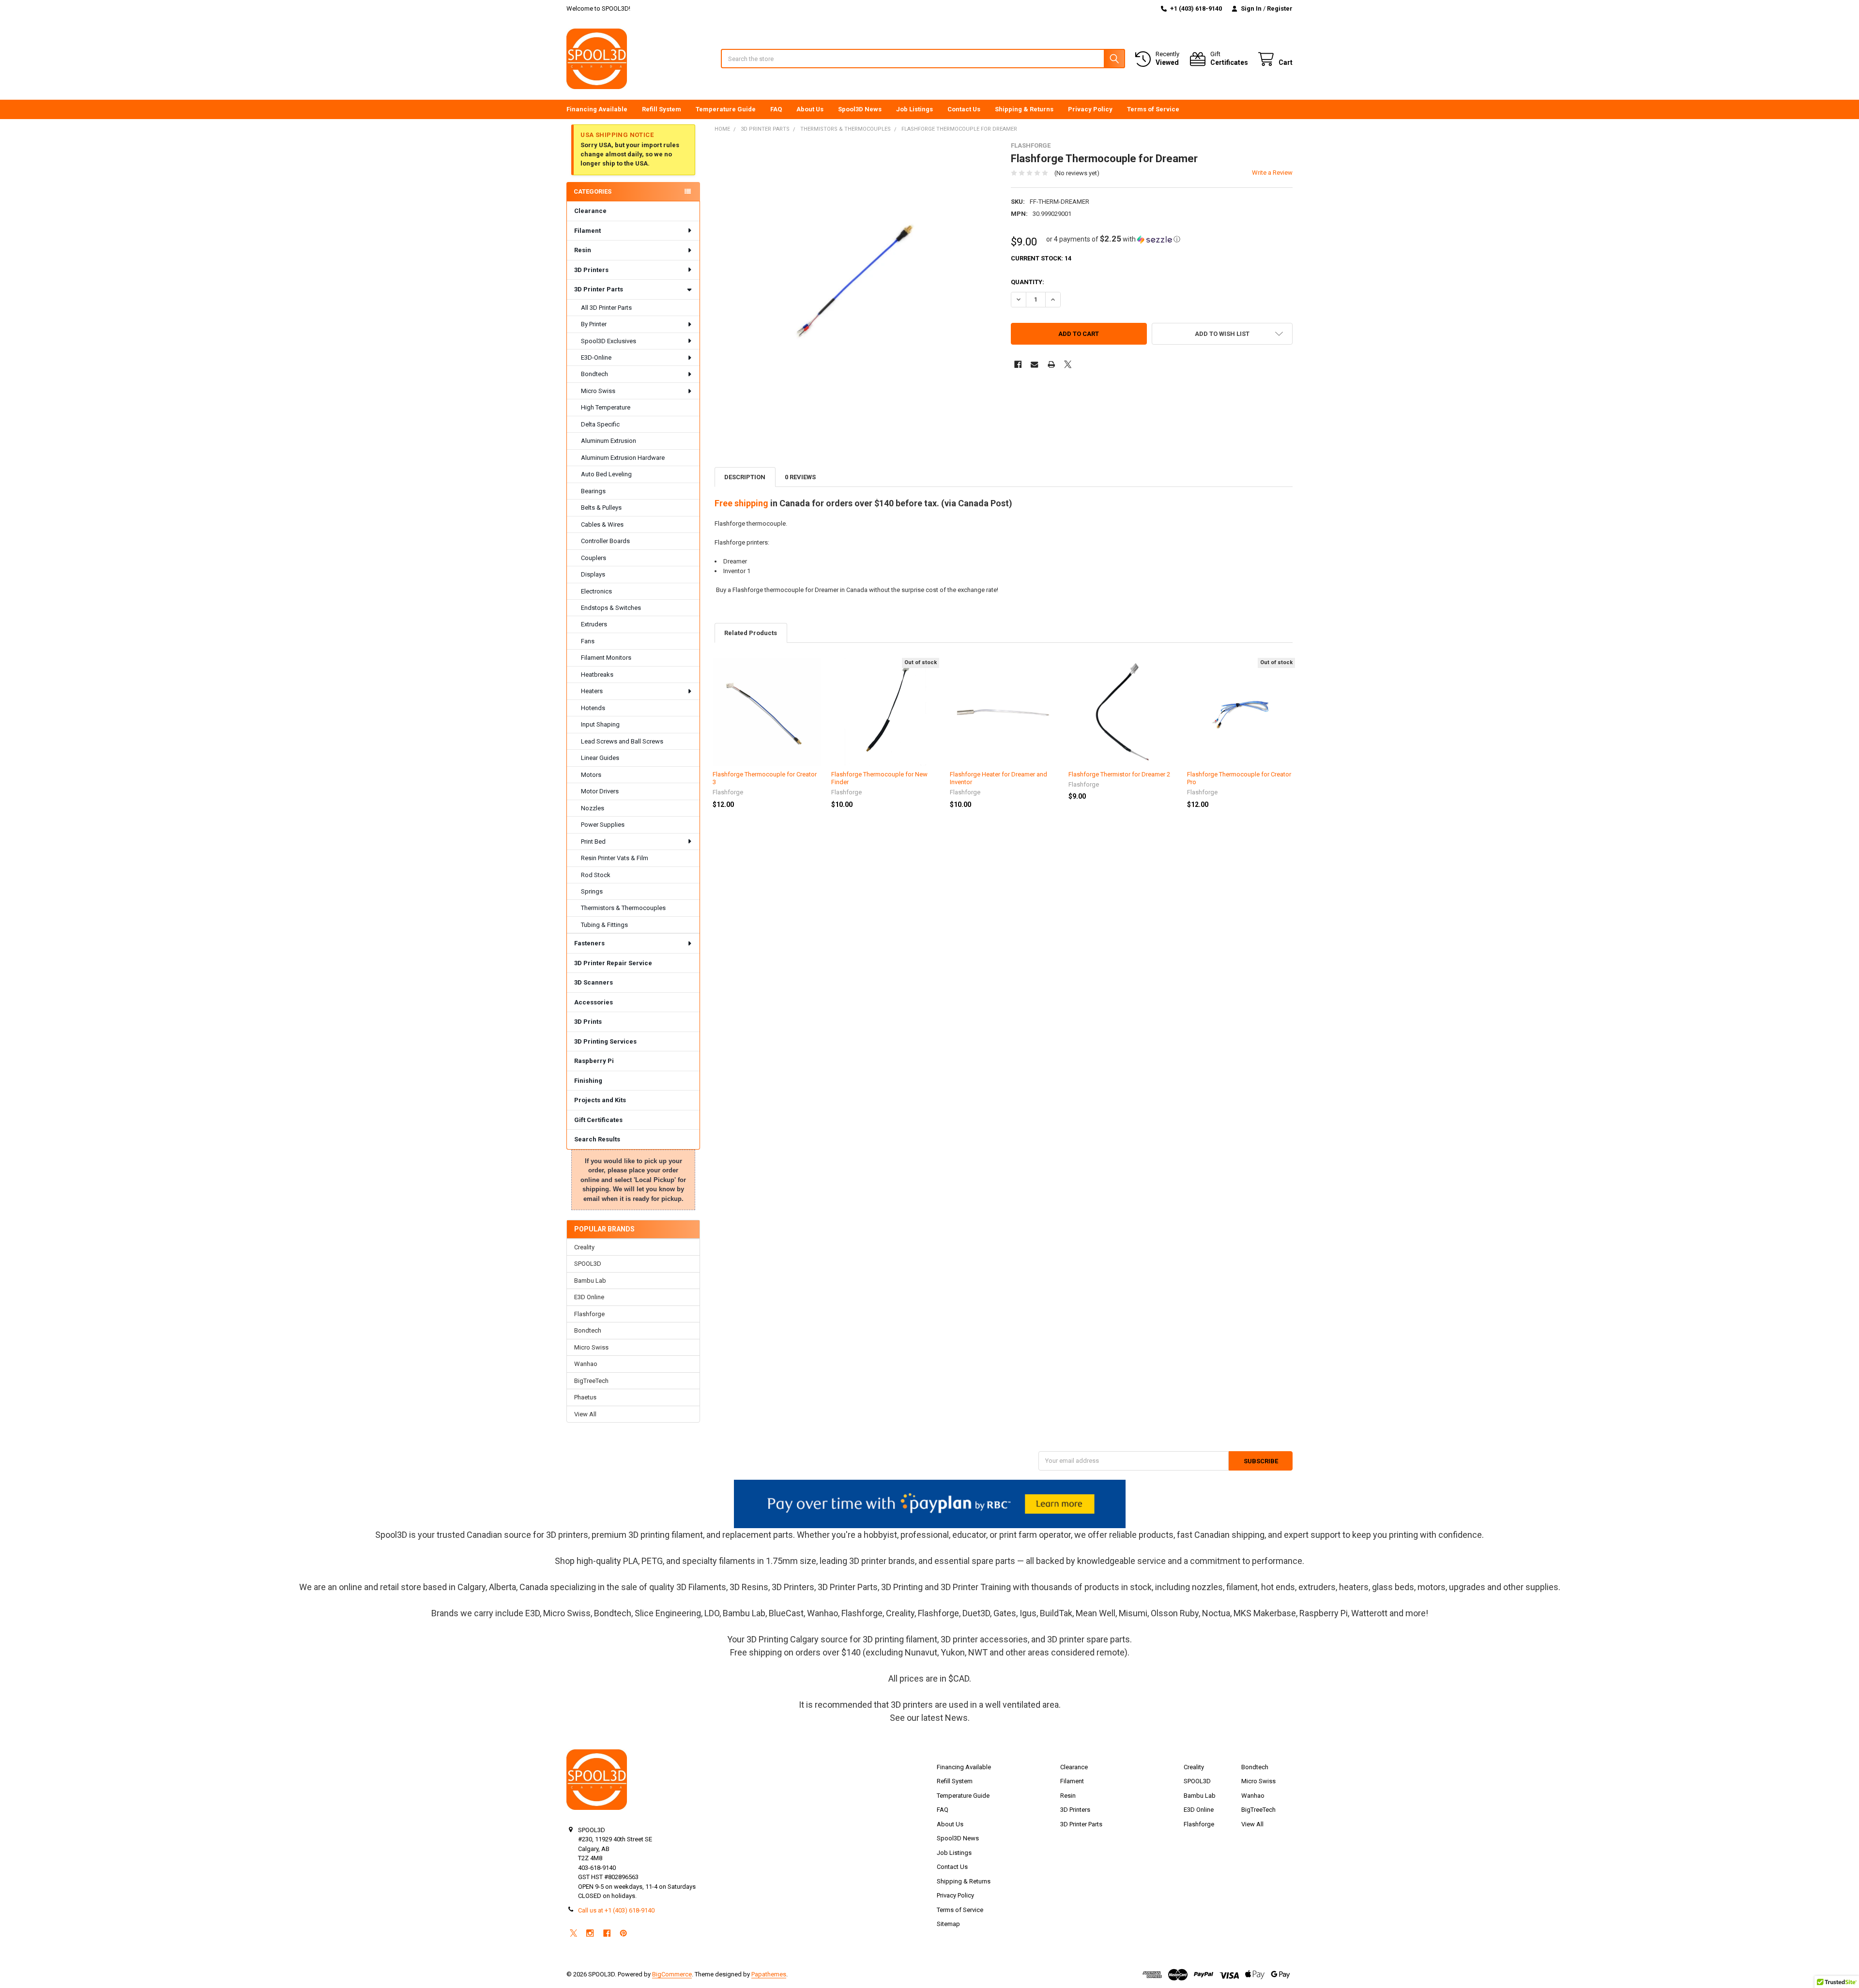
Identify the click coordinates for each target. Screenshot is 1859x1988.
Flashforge (589, 1314)
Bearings (593, 491)
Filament (587, 231)
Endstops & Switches (611, 608)
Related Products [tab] (751, 633)
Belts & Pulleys (601, 508)
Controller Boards (605, 541)
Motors (591, 775)
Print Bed (593, 842)
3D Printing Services (605, 1041)
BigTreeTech (591, 1381)
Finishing (588, 1081)
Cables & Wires (602, 524)
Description (745, 477)
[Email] (1034, 364)
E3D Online (589, 1297)
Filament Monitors (606, 658)
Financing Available (597, 109)
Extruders (594, 624)
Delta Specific (600, 424)
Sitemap (948, 1924)
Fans (588, 641)
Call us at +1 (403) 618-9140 (616, 1910)
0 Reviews (800, 477)
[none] (856, 283)
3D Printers (591, 270)
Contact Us (964, 109)
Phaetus (585, 1397)
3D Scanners (594, 982)
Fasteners (589, 943)
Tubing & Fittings (604, 925)
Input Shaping (600, 724)
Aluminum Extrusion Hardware (623, 458)
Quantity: (1028, 282)
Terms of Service (1153, 109)
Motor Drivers (600, 791)
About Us (810, 109)
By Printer (594, 324)
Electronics (596, 591)
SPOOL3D (588, 1264)
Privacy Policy (1090, 109)
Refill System (662, 109)
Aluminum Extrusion (609, 441)
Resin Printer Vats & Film (615, 858)
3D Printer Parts (599, 289)
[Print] (1051, 364)
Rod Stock (596, 875)
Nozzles (593, 808)
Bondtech (594, 374)
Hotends (593, 708)
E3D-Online (596, 357)
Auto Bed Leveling (606, 474)
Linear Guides (600, 758)
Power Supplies (603, 825)
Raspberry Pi (594, 1061)
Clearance (590, 211)
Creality (584, 1247)
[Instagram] (590, 1933)
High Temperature (606, 407)
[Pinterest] (623, 1933)
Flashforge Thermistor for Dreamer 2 (1119, 774)
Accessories (594, 1002)
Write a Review (1272, 173)
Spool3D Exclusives (609, 341)
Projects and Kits (600, 1100)
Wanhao (586, 1364)
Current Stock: (1041, 258)
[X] (1068, 364)
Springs (592, 891)
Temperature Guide (726, 109)
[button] (1113, 239)
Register (1280, 8)
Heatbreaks (597, 675)
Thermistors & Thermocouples (623, 908)
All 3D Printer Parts (606, 308)
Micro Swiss (598, 391)
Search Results (597, 1139)
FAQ (776, 109)
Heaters (592, 691)
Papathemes (769, 1974)
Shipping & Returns (1024, 109)
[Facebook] (1018, 364)
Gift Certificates (598, 1120)
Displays (593, 574)
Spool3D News (860, 109)
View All (585, 1414)
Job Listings (914, 109)
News (956, 1718)
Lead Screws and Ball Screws (622, 741)
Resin (583, 250)
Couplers (594, 558)
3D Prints (588, 1022)
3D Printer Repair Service (613, 963)
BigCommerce (672, 1974)
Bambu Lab (590, 1281)
